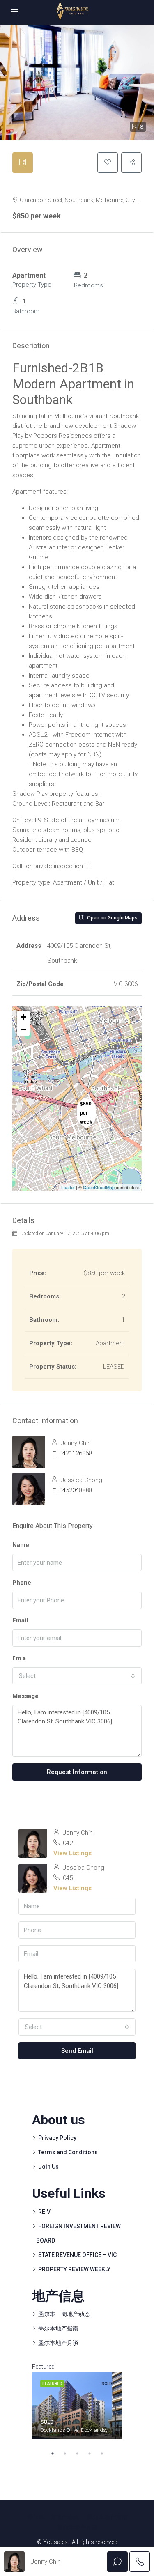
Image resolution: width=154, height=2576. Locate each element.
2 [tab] (69, 2454)
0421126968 (76, 1453)
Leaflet (68, 1187)
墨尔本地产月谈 (58, 2343)
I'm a (19, 1658)
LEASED (23, 186)
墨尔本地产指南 (58, 2328)
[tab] (23, 163)
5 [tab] (106, 2454)
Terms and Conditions (68, 2152)
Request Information (77, 1772)
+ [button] (24, 1017)
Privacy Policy (57, 2138)
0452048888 (76, 1490)
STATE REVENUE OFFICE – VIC (77, 2255)
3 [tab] (81, 2454)
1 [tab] (57, 2454)
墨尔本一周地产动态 (64, 2314)
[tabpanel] (77, 2406)
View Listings (72, 1853)
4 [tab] (94, 2454)
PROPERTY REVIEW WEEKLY (74, 2269)
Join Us (48, 2167)
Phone (22, 1583)
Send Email (77, 2051)
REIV (44, 2212)
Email (20, 1620)
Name (21, 1545)
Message (25, 1696)
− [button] (24, 1029)
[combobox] (77, 1676)
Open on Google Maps (112, 918)
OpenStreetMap (99, 1187)
